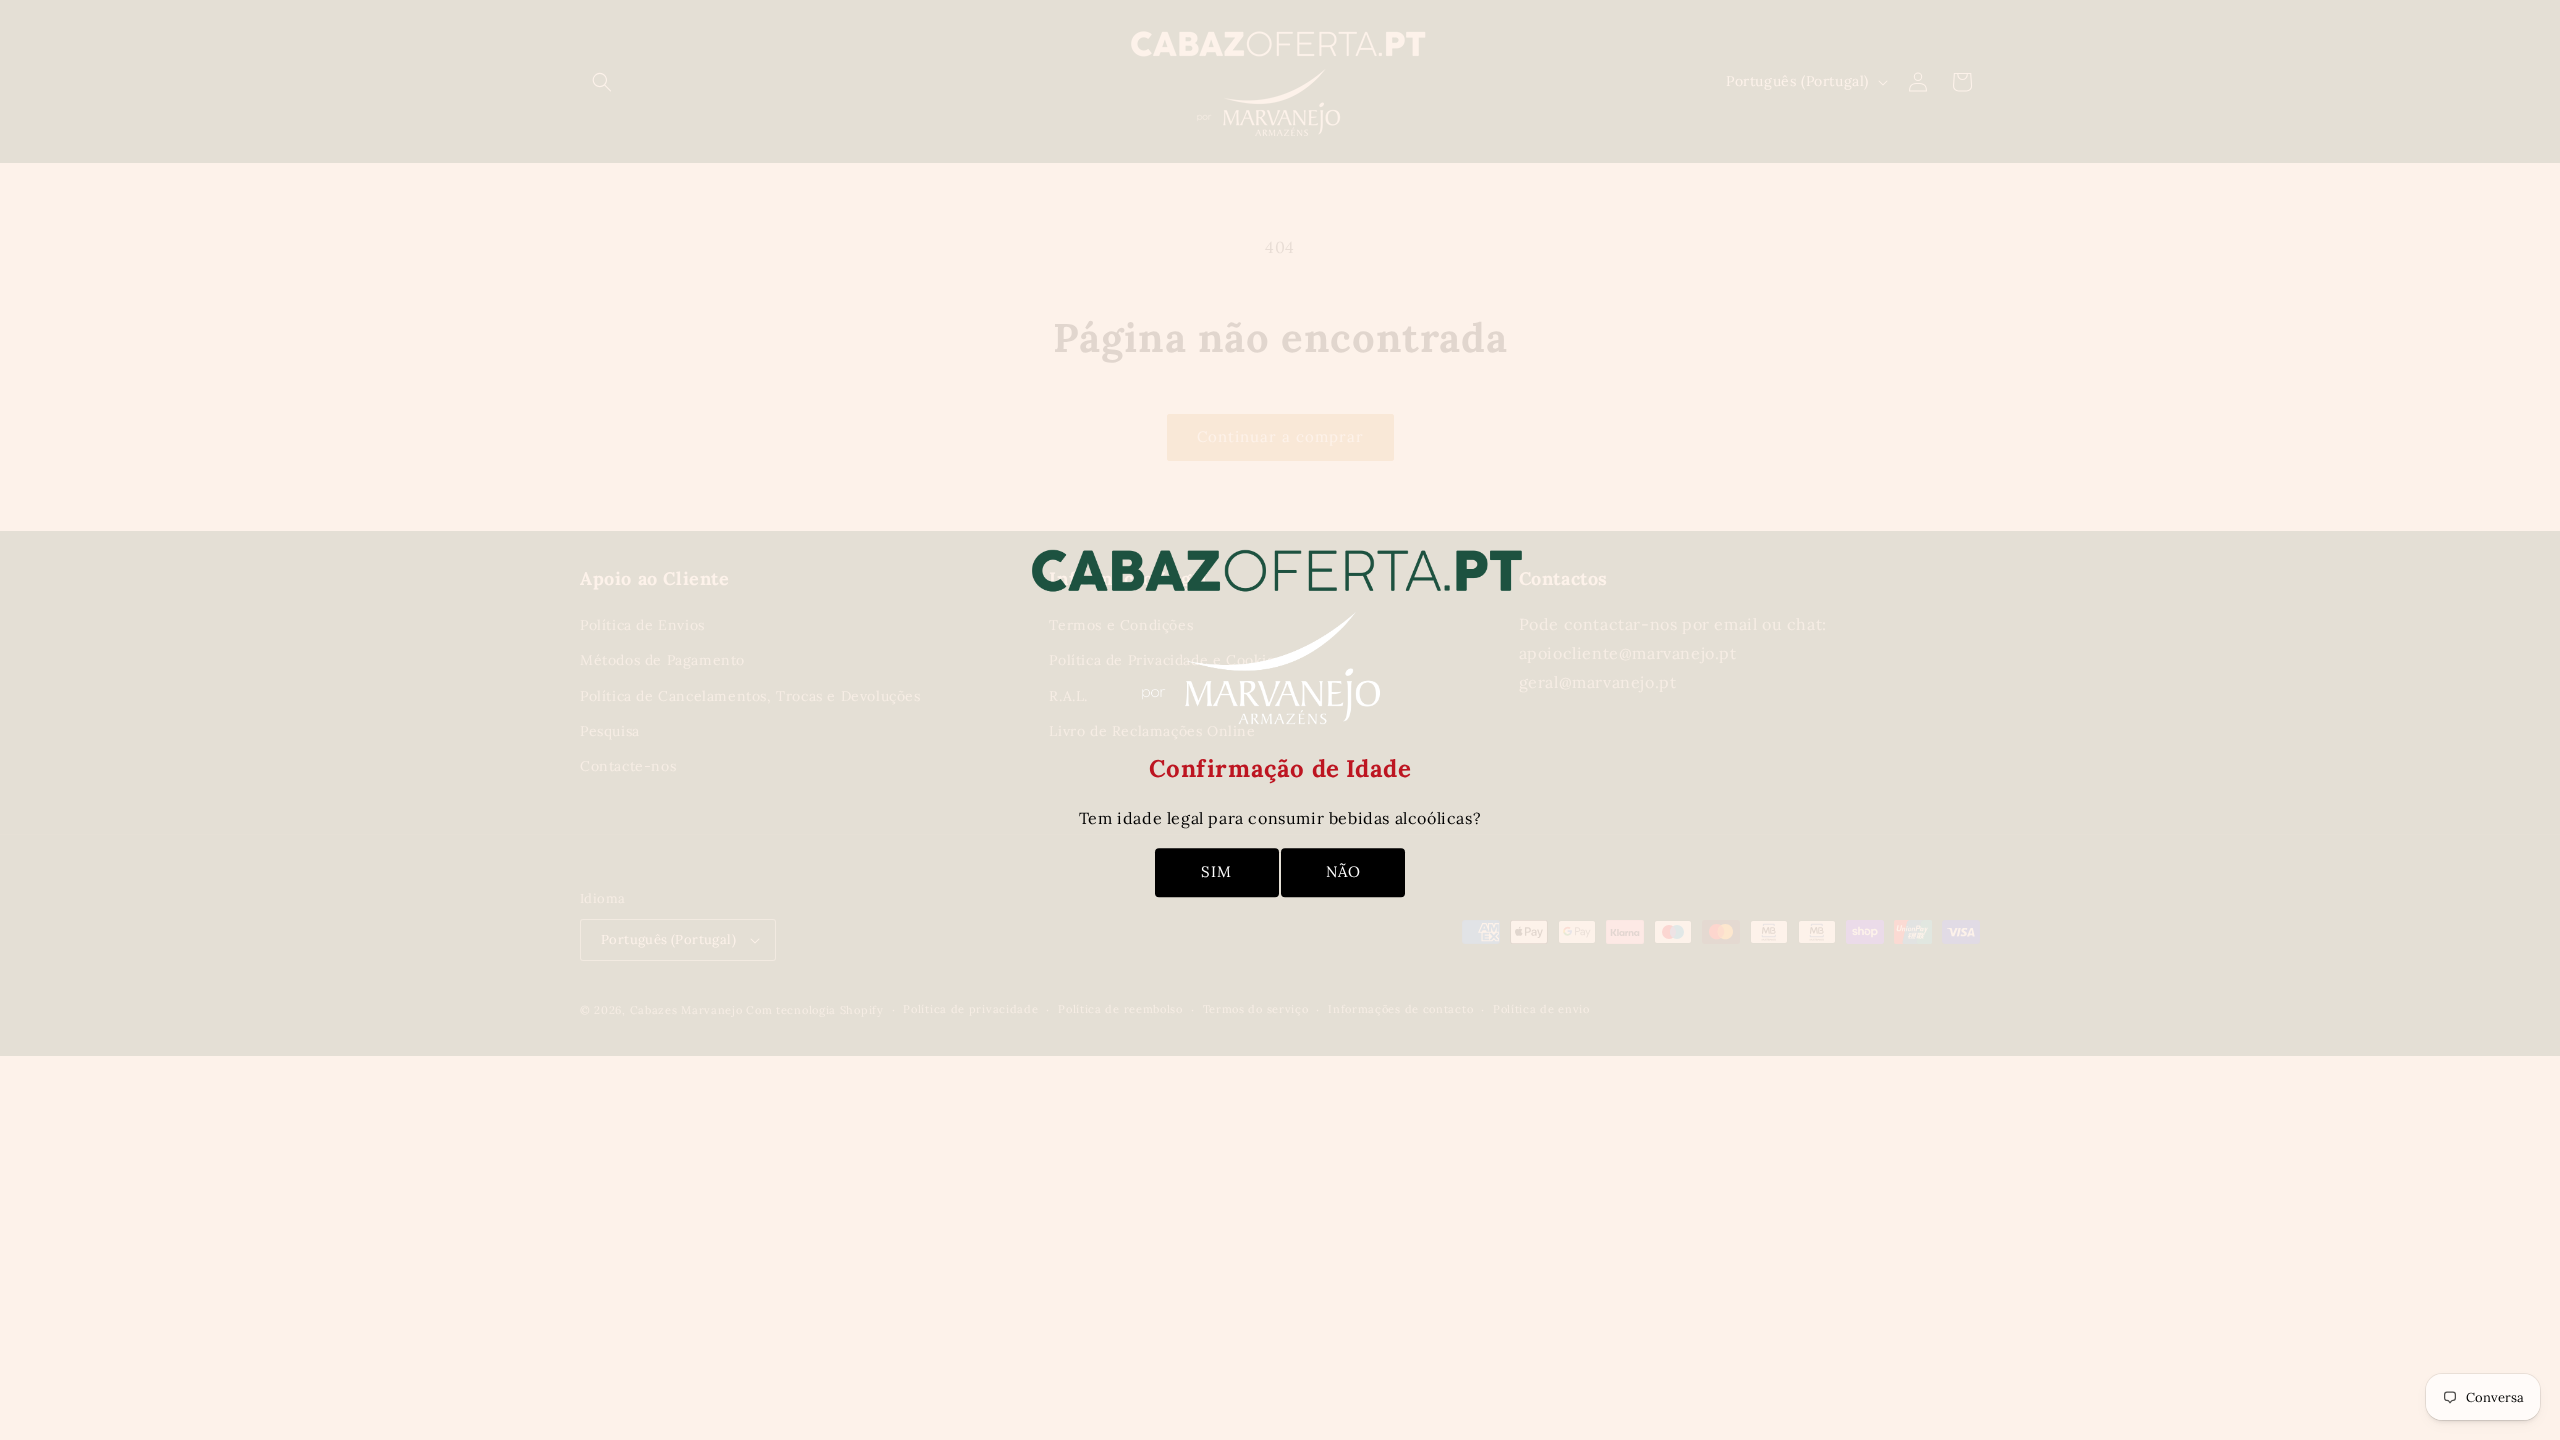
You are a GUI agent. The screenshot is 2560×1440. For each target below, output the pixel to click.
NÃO (1343, 871)
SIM (1216, 871)
